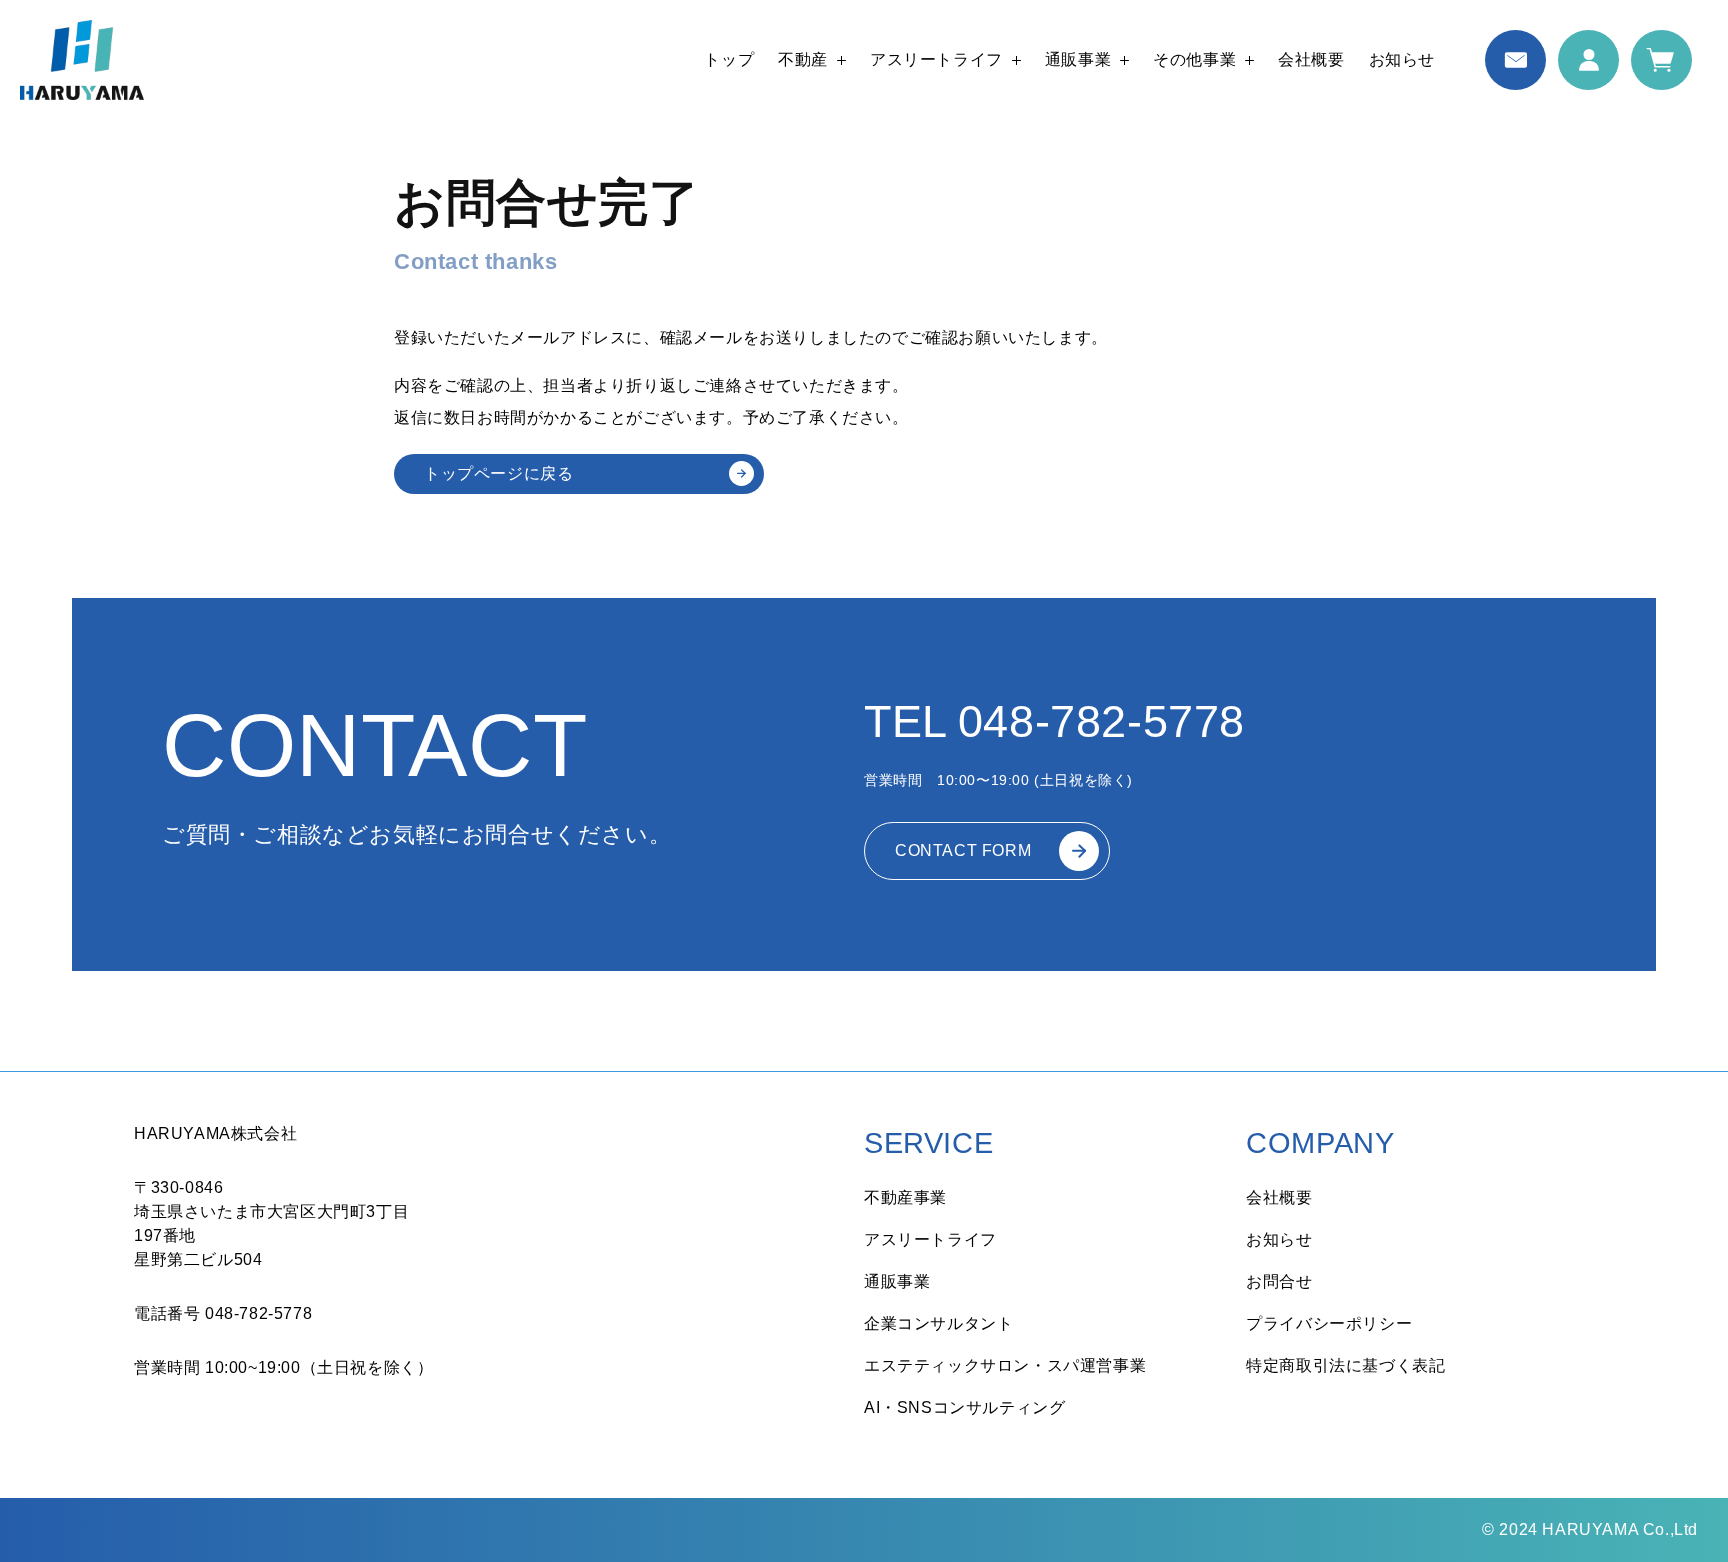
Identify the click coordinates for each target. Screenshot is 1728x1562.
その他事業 (1194, 59)
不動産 (803, 59)
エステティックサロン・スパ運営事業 (1005, 1365)
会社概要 (1311, 59)
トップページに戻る (498, 473)
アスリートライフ (936, 59)
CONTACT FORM (963, 850)
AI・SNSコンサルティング (964, 1407)
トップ (729, 59)
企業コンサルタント (938, 1323)
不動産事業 (905, 1197)
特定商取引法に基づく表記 (1345, 1365)
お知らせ (1402, 59)
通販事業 (1078, 59)
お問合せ (1279, 1281)
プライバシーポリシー (1329, 1323)
